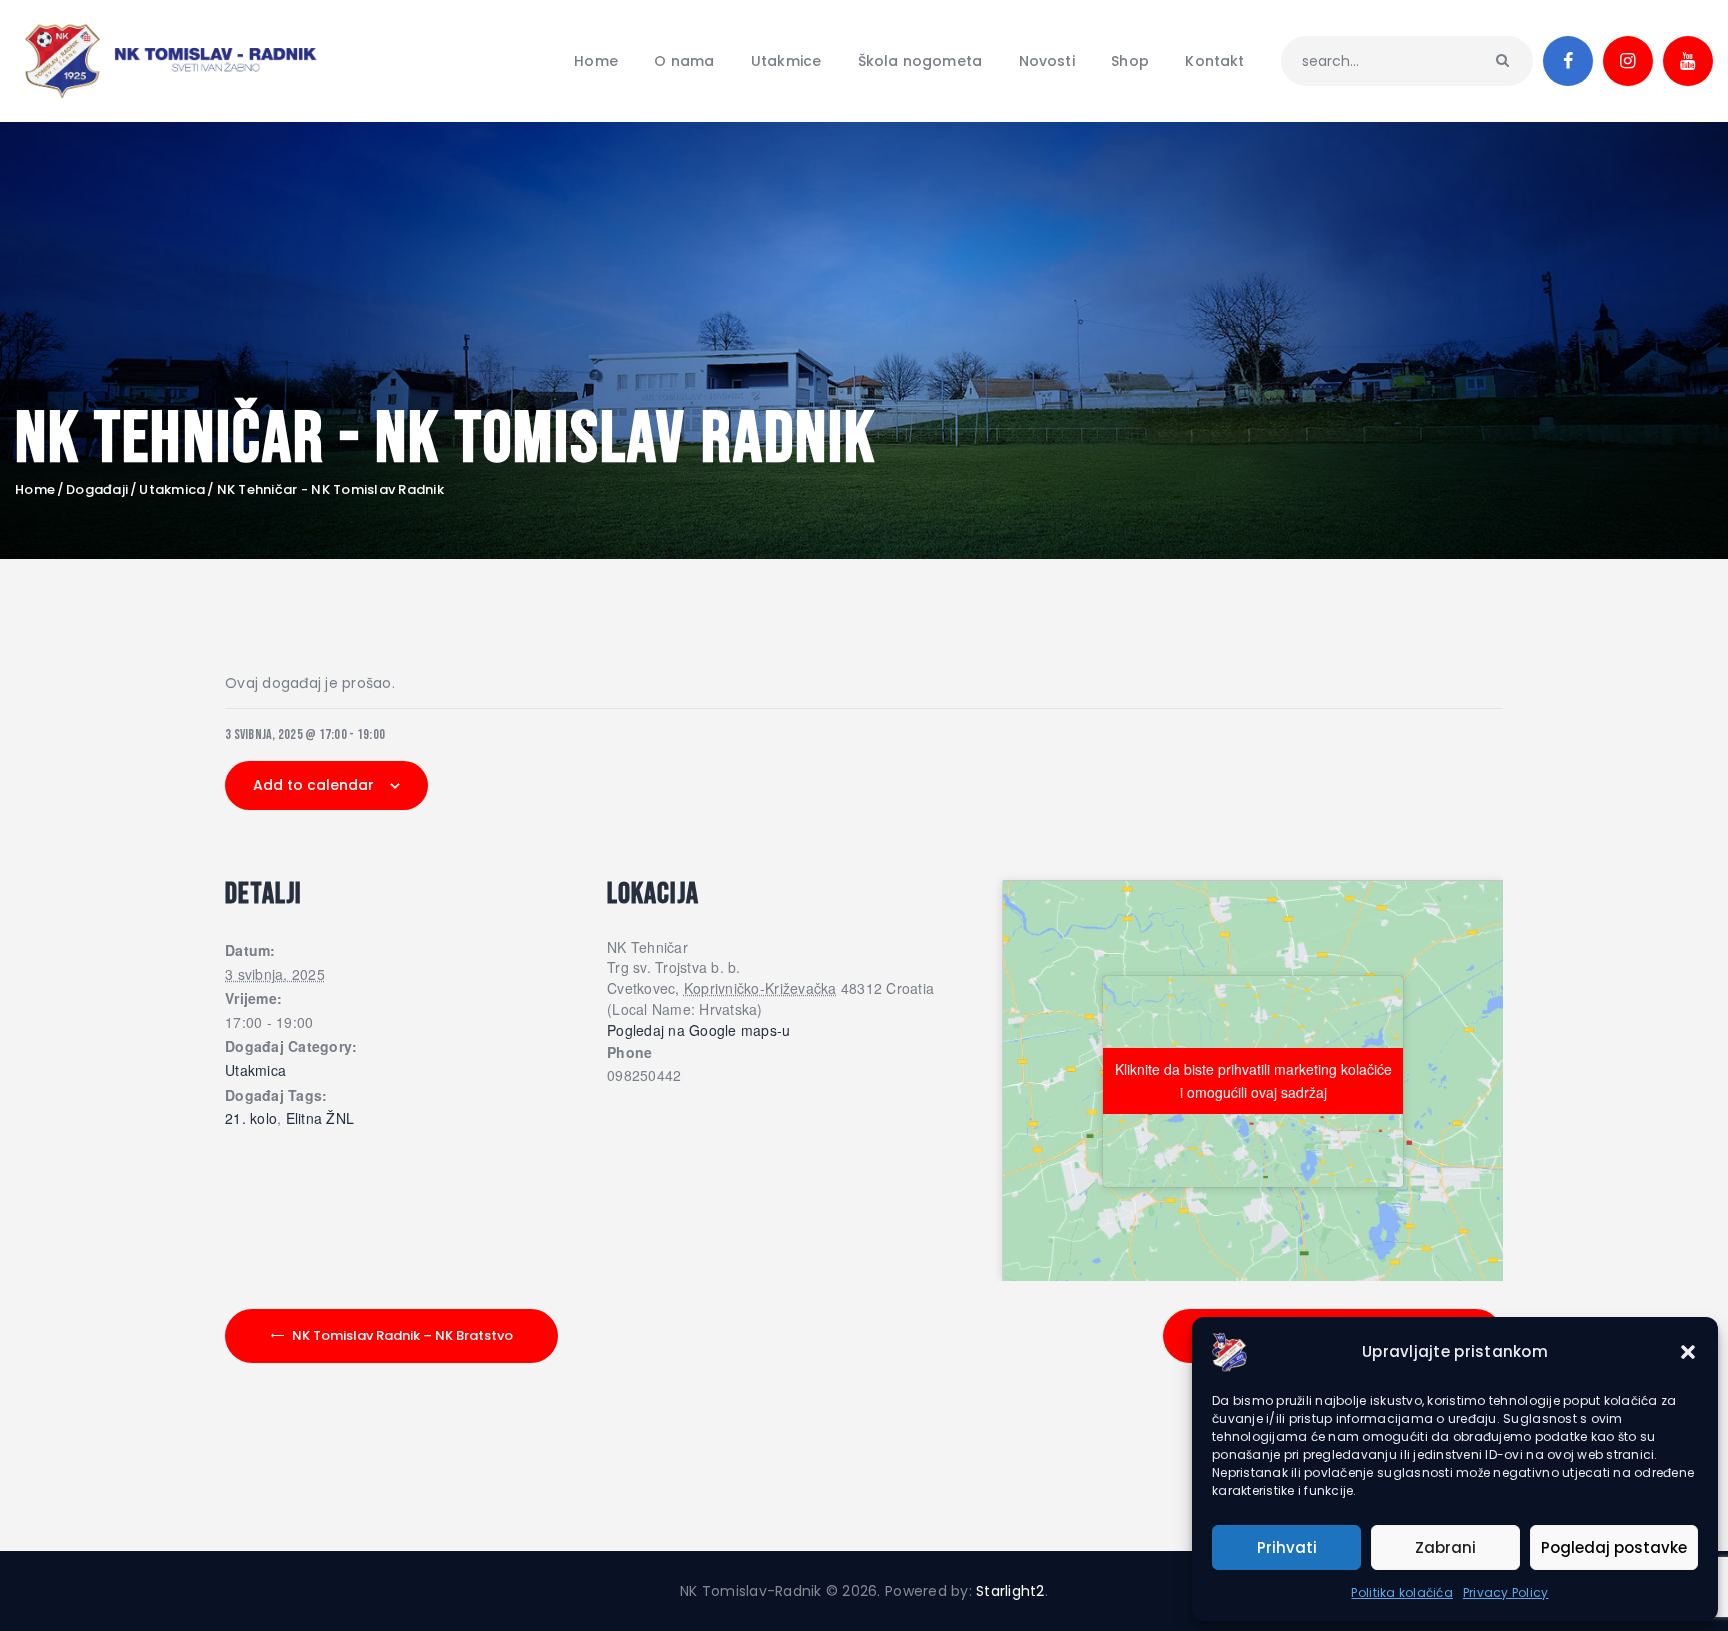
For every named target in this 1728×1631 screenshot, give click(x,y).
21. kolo (251, 1119)
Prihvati (1287, 1547)
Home (35, 490)
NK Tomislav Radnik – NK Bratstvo (402, 1335)
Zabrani (1445, 1547)
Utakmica (172, 490)
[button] (1688, 1352)
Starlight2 (1010, 1591)
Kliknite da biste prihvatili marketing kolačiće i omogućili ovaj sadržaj (1253, 1080)
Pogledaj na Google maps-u (699, 1030)
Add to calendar (313, 785)
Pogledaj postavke (1614, 1547)
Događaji (97, 489)
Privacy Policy (1506, 1592)
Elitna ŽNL (320, 1119)
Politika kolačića (1401, 1592)
